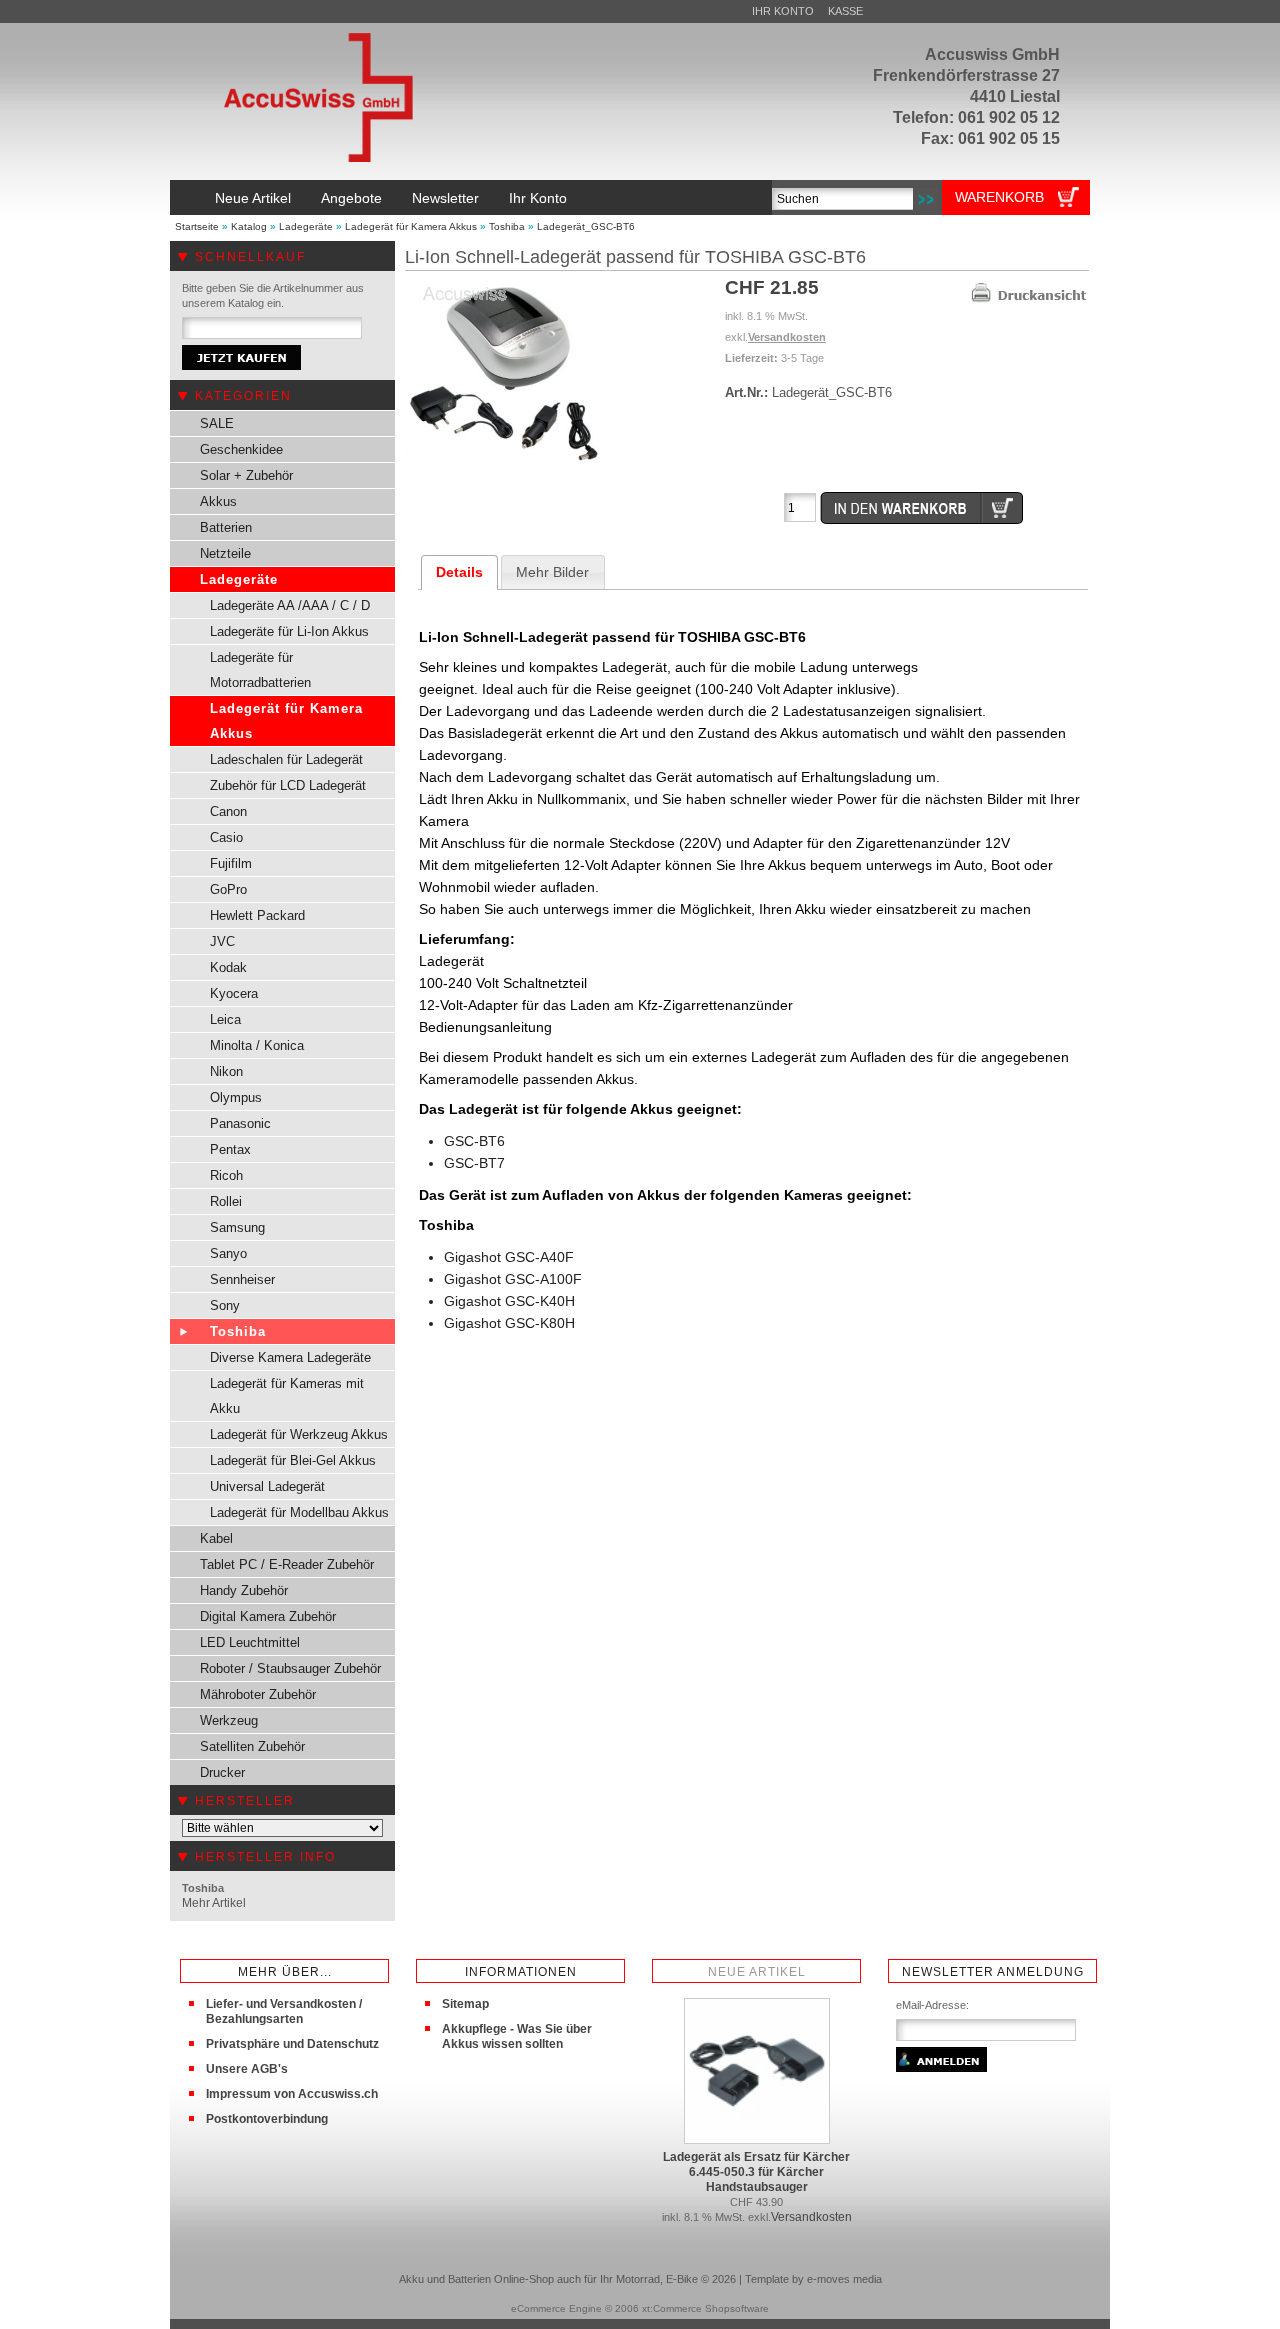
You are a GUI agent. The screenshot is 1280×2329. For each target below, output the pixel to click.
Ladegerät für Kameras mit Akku (287, 1396)
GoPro (228, 889)
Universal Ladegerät (267, 1486)
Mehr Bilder (552, 572)
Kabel (216, 1538)
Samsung (237, 1227)
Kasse (845, 11)
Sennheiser (242, 1279)
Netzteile (225, 553)
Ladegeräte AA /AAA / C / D (290, 605)
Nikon (226, 1071)
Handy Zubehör (244, 1590)
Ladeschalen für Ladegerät (286, 759)
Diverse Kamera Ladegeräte (290, 1357)
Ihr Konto (783, 11)
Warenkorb (999, 197)
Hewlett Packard (257, 915)
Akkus (218, 501)
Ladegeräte (306, 226)
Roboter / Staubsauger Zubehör (290, 1668)
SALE (217, 423)
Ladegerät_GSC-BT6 (586, 226)
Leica (225, 1019)
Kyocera (234, 993)
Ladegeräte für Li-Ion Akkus (289, 631)
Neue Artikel (253, 198)
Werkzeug (229, 1720)
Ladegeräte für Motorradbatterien (260, 670)
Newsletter (445, 198)
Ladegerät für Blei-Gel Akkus (293, 1460)
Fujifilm (231, 863)
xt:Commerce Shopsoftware (705, 2308)
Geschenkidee (241, 449)
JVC (222, 941)
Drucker (222, 1772)
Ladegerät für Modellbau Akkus (299, 1512)
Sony (225, 1305)
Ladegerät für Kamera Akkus (411, 226)
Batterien (226, 527)
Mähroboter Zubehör (258, 1694)
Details (459, 572)
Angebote (351, 198)
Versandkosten (787, 337)
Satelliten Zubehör (252, 1746)
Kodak (228, 967)
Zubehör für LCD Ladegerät (288, 785)
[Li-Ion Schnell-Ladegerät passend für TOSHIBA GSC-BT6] (505, 469)
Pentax (230, 1149)
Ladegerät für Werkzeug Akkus (299, 1434)
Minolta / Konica (257, 1045)
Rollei (226, 1201)
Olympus (236, 1097)
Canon (228, 811)
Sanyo (228, 1253)
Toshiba (507, 226)
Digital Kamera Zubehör (268, 1616)
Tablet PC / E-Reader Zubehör (287, 1564)
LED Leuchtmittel (250, 1642)
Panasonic (240, 1123)
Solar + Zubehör (246, 475)
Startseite (197, 226)
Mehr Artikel (214, 1903)
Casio (226, 837)
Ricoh (226, 1175)
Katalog (249, 226)
